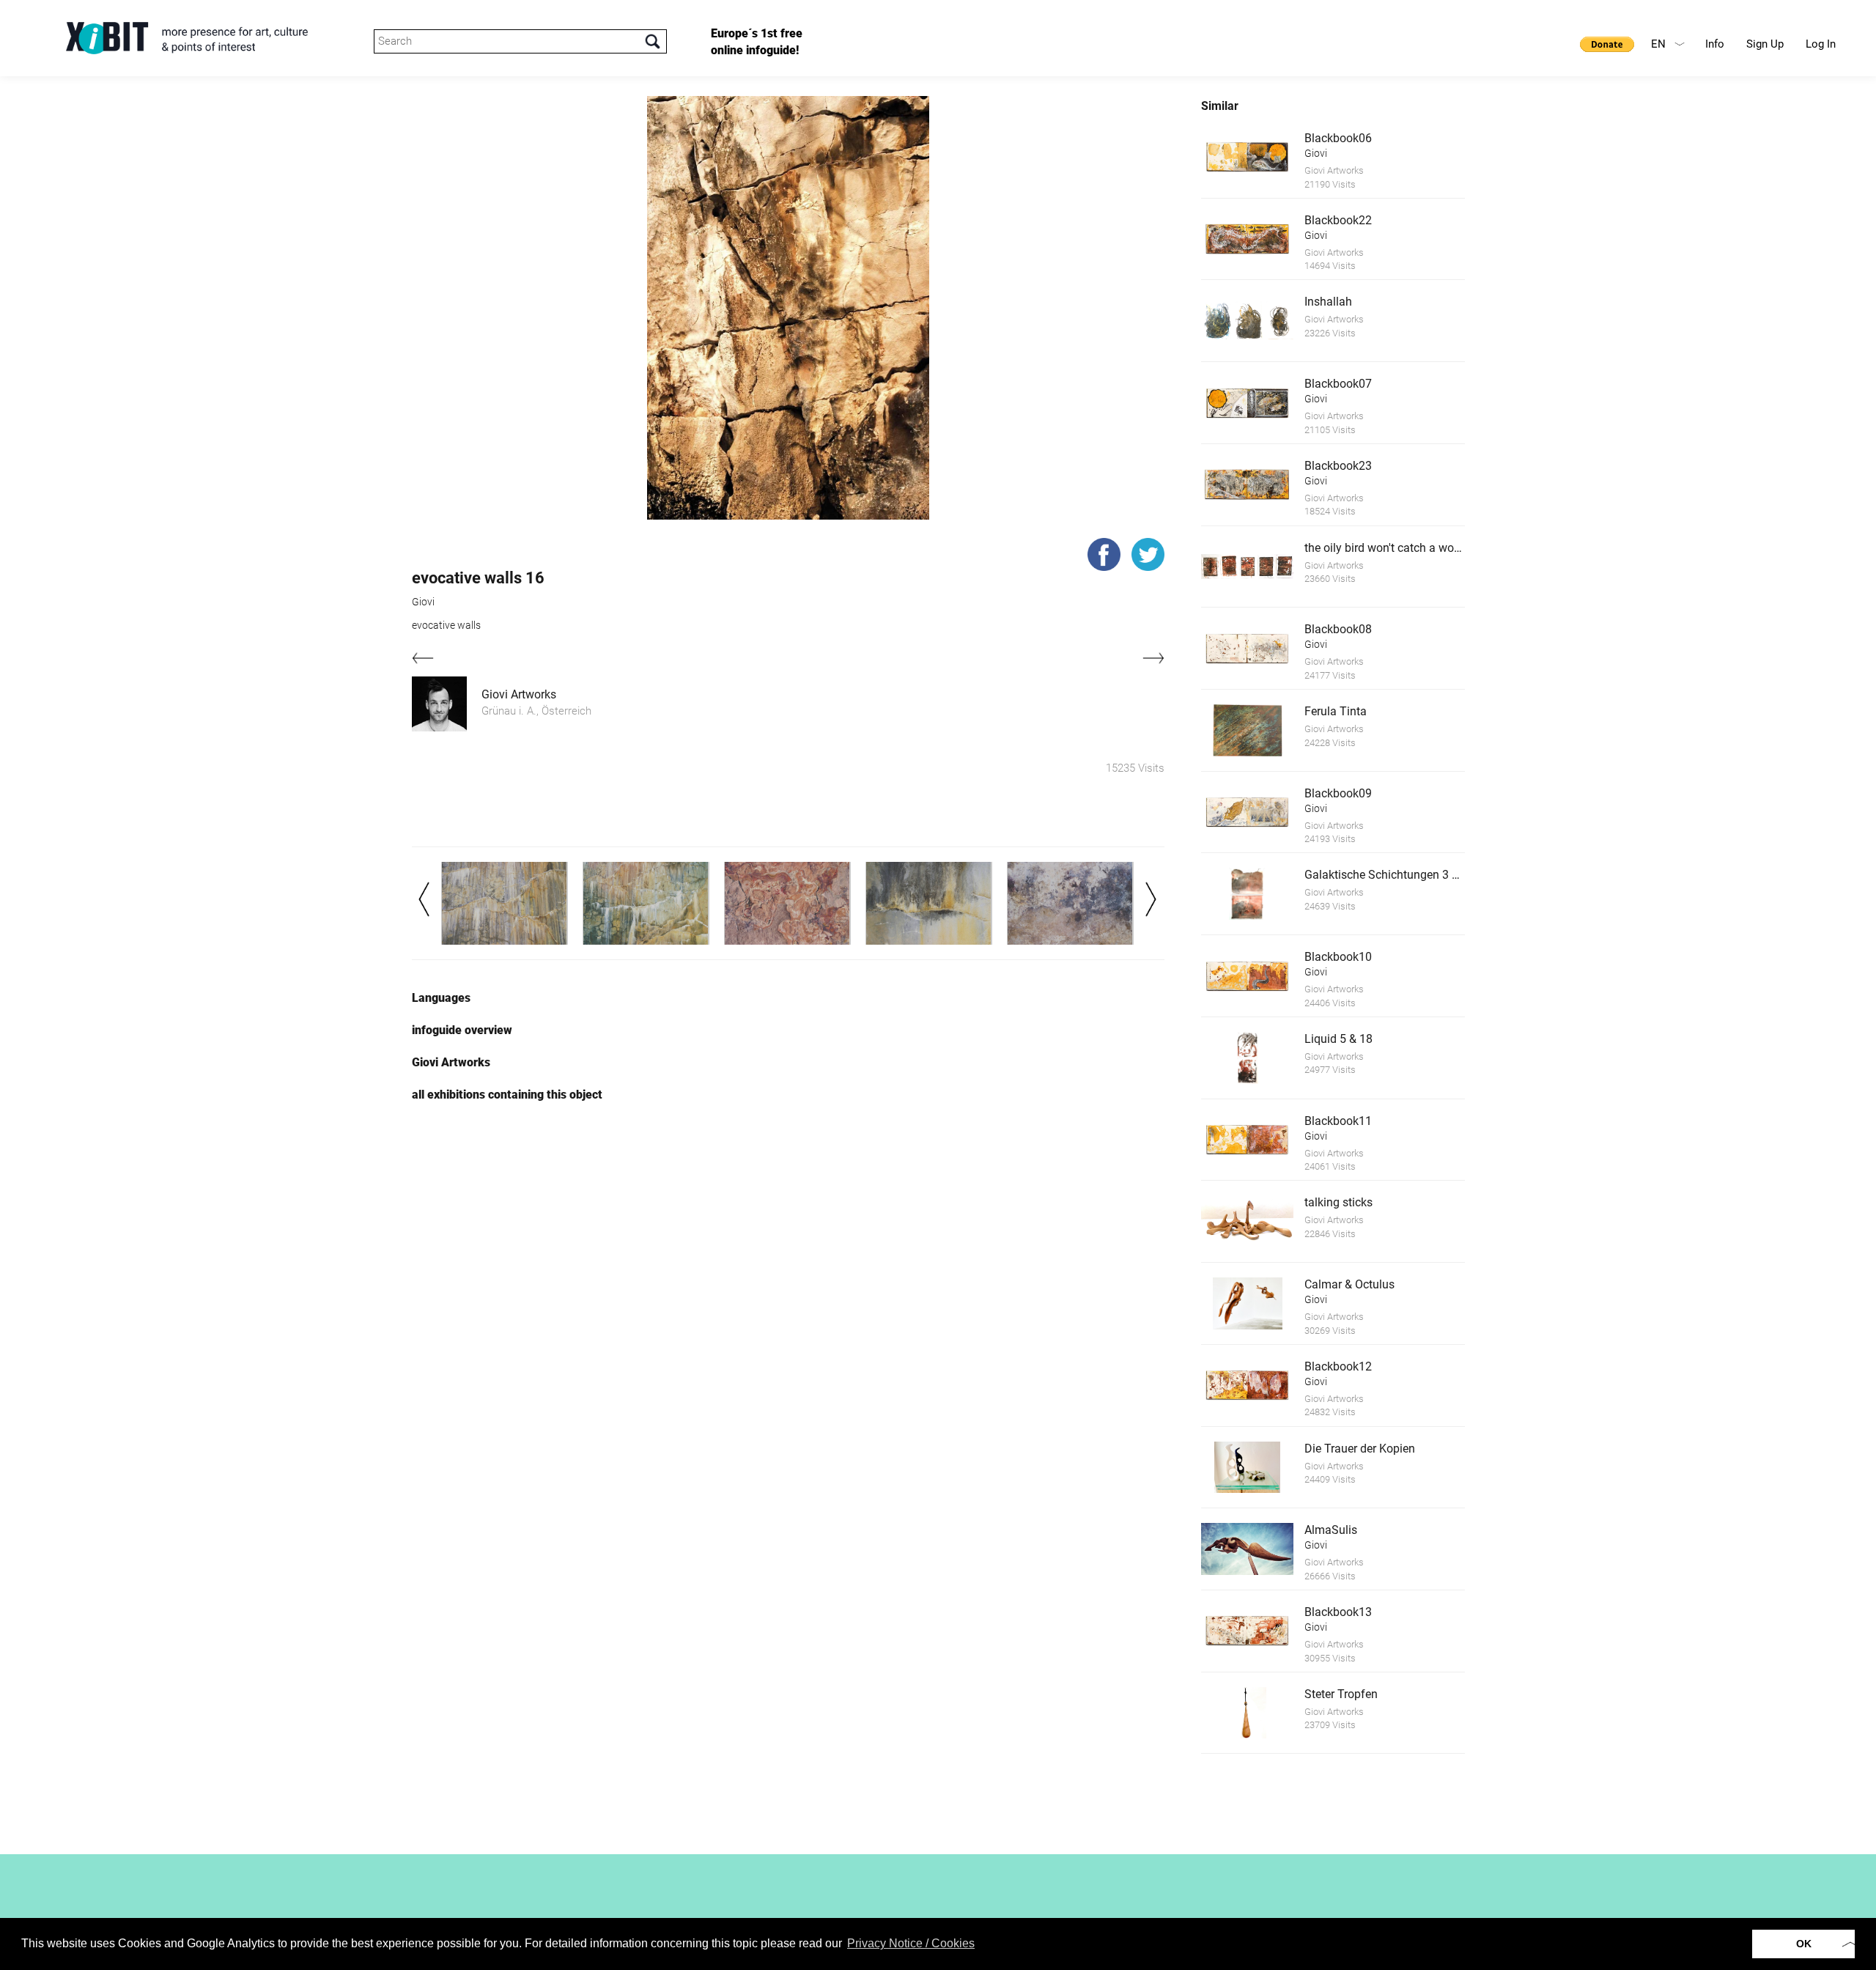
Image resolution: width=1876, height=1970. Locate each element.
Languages (441, 998)
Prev (424, 899)
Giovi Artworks (519, 694)
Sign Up (1765, 44)
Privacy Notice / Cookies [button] (911, 1943)
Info (1715, 44)
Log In (1821, 44)
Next (1151, 899)
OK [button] (1804, 1944)
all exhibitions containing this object (507, 1095)
